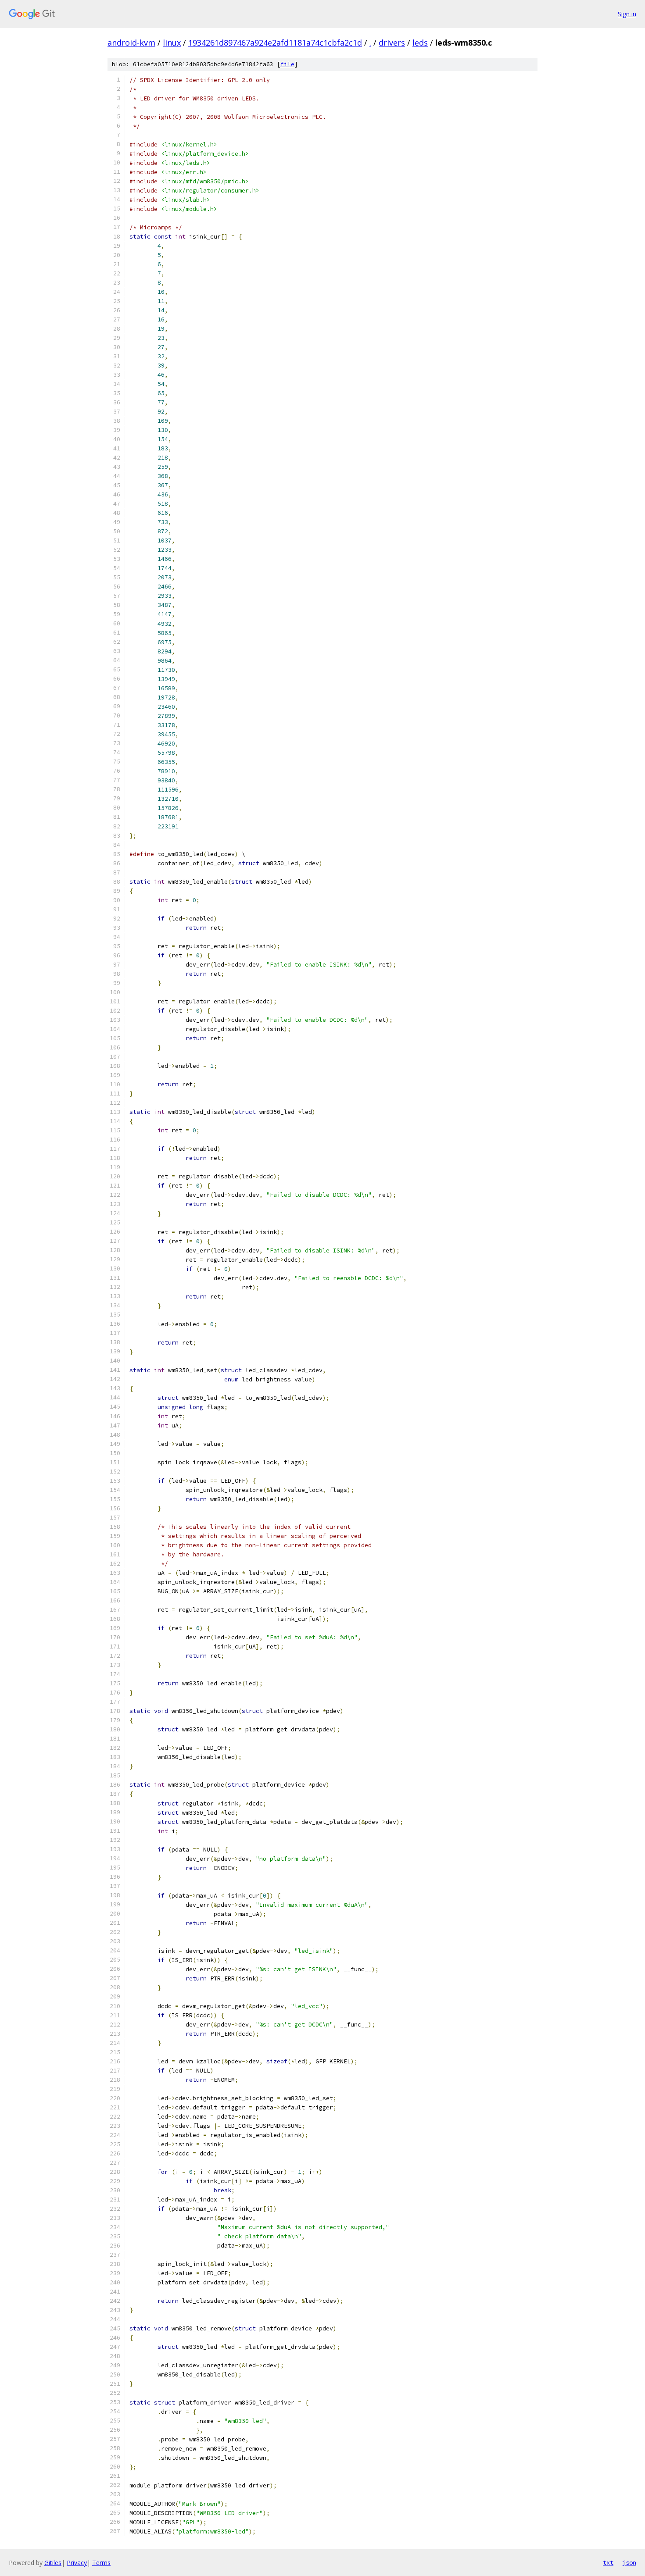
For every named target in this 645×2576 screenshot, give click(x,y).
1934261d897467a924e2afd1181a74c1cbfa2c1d (275, 43)
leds (420, 43)
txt (608, 2562)
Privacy (77, 2563)
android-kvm (131, 43)
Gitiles (53, 2563)
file (287, 64)
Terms (101, 2563)
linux (172, 43)
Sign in (627, 14)
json (629, 2562)
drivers (392, 43)
